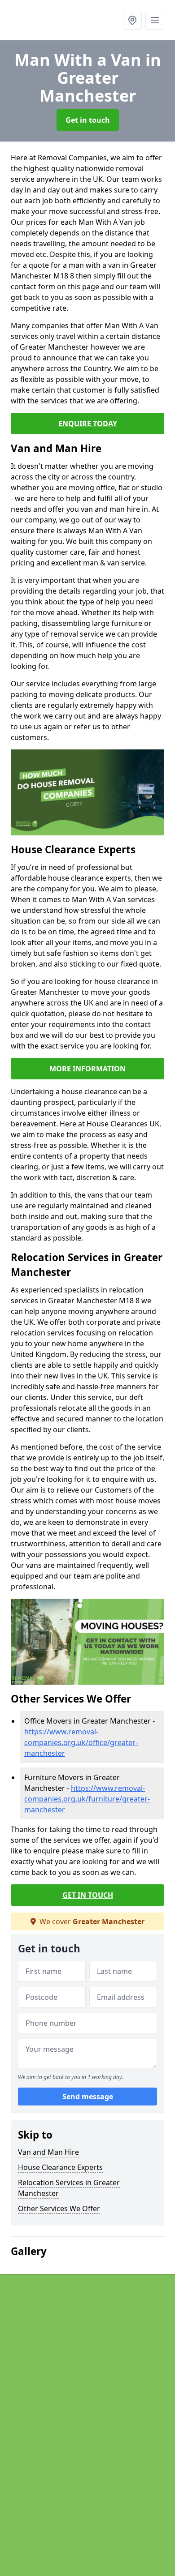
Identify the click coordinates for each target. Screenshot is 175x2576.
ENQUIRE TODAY (88, 424)
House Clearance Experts (60, 2167)
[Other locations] (132, 20)
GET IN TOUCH (88, 1895)
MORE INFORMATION (87, 1069)
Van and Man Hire (48, 2152)
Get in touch (88, 120)
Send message (88, 2097)
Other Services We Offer (59, 2208)
